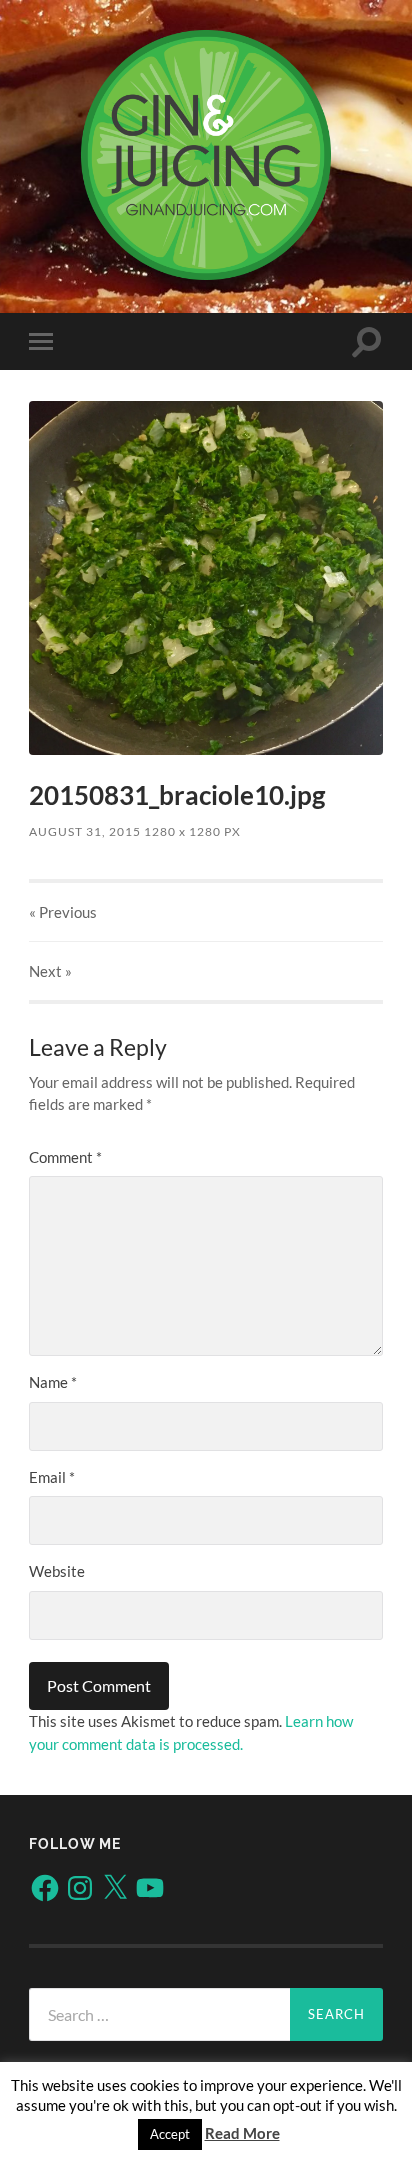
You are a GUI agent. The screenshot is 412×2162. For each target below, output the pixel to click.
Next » (50, 971)
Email (52, 1477)
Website (57, 1571)
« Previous (63, 912)
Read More (242, 2133)
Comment (65, 1157)
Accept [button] (170, 2134)
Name (53, 1382)
